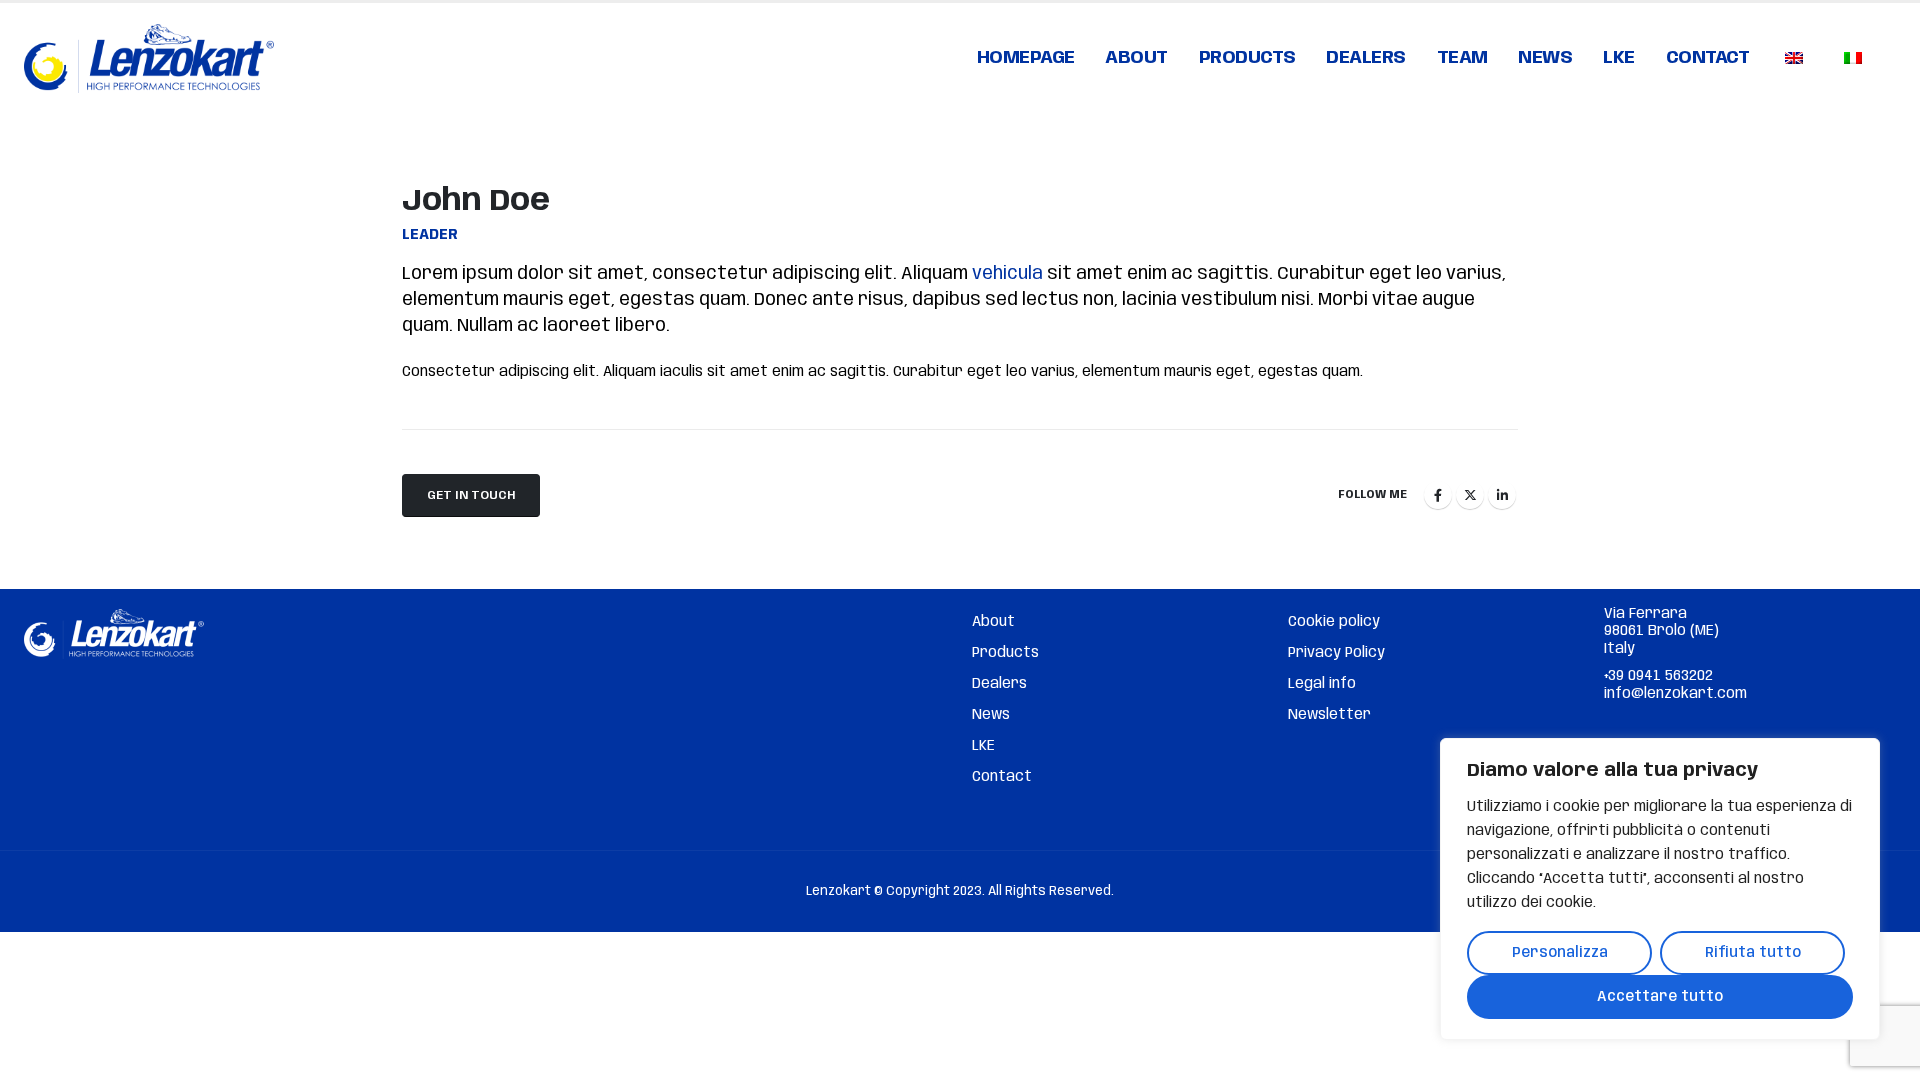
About (1136, 58)
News (1545, 58)
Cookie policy (1334, 622)
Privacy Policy (1336, 653)
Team (1462, 58)
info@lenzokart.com (1675, 694)
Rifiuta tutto (1753, 953)
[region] (1660, 889)
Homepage (1026, 58)
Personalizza (1560, 953)
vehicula (1007, 274)
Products (1247, 58)
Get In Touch (471, 495)
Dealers (1366, 58)
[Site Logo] (149, 58)
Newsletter (1329, 715)
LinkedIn (1502, 495)
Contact (1708, 58)
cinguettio (1470, 495)
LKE (1619, 58)
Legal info (1322, 684)
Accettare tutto (1660, 997)
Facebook (1438, 495)
